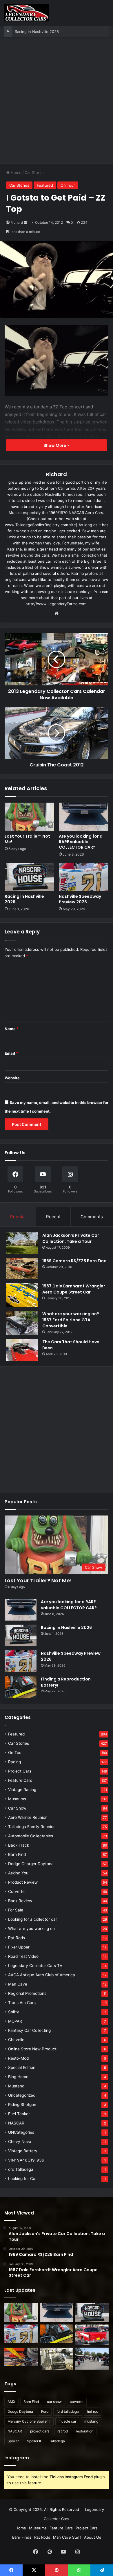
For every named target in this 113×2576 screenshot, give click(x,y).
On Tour (68, 185)
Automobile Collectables (31, 1836)
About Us (93, 2537)
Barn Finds (22, 2537)
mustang (91, 2421)
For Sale (16, 1910)
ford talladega (68, 2411)
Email (11, 1053)
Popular (18, 1217)
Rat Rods (17, 1938)
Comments (92, 1217)
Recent (53, 1217)
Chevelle (16, 2040)
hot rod (93, 2411)
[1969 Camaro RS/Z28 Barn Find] (22, 1268)
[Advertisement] (57, 103)
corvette (77, 2402)
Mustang (16, 2086)
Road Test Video (23, 1956)
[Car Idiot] (92, 2335)
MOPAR (15, 2021)
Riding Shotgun (22, 2105)
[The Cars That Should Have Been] (22, 1350)
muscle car (67, 2421)
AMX (11, 2402)
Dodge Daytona (20, 2411)
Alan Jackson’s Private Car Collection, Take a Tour (71, 1238)
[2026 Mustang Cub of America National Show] (21, 2357)
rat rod (63, 2431)
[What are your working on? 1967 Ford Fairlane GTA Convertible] (22, 1323)
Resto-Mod (18, 2058)
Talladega (57, 2441)
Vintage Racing (22, 1790)
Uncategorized (22, 2095)
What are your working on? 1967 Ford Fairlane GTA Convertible (71, 1320)
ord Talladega (21, 2169)
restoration (85, 2431)
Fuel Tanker (19, 2114)
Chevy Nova (20, 2142)
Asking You (18, 1873)
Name (12, 1029)
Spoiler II (34, 2441)
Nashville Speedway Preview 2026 (46, 32)
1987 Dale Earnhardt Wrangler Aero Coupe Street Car (74, 1289)
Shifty (14, 2012)
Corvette (16, 1891)
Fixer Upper (19, 1947)
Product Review (23, 1882)
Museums (17, 1799)
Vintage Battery (23, 2151)
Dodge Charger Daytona (31, 1864)
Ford (45, 2411)
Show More (55, 445)
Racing (14, 1762)
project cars (40, 2431)
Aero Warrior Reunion (28, 1817)
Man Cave (18, 1984)
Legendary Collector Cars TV (35, 1966)
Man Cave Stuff (67, 2537)
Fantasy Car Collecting (29, 2030)
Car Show (17, 1808)
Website (12, 1078)
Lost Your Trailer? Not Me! (27, 839)
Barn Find (17, 1854)
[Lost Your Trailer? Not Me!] (29, 817)
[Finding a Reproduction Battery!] (21, 1687)
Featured (45, 185)
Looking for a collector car (33, 1919)
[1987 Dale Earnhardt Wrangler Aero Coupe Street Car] (22, 1295)
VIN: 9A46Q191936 (26, 2160)
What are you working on (31, 1929)
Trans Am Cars (22, 2003)
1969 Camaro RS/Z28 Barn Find (74, 1261)
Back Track (19, 1845)
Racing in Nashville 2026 (24, 899)
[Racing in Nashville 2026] (29, 877)
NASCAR (16, 2123)
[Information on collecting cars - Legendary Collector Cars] (27, 13)
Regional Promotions (27, 1993)
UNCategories (21, 2132)
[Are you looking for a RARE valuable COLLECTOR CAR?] (84, 817)
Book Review (20, 1901)
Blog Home (18, 2077)
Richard (17, 222)
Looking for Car (22, 2179)
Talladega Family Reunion (32, 1827)
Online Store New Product (32, 2049)
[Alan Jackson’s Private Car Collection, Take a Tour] (22, 1243)
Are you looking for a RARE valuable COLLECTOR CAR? (81, 842)
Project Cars (20, 1771)
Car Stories (35, 173)
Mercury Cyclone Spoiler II (29, 2421)
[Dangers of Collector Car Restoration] (57, 2359)
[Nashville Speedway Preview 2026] (84, 877)
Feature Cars (20, 1780)
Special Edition (22, 2067)
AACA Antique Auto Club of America (42, 1975)
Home (16, 173)
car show (54, 2402)
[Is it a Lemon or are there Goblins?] (92, 2359)
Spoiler (13, 2441)
